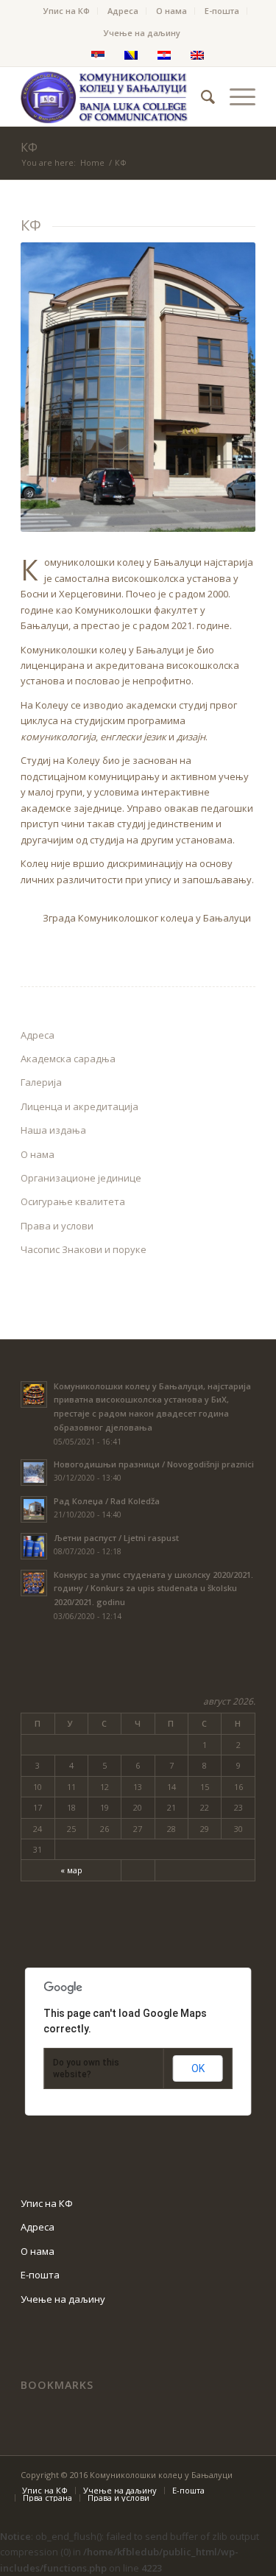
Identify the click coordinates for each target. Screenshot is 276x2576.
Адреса (123, 11)
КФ (29, 147)
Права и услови (57, 1226)
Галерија (41, 1082)
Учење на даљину (142, 33)
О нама (171, 11)
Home (92, 162)
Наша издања (53, 1130)
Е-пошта (222, 11)
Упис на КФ (67, 11)
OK (198, 2068)
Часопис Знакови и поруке (84, 1249)
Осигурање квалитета (73, 1201)
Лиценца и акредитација (79, 1106)
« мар (71, 1870)
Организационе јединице (81, 1178)
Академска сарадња (68, 1059)
